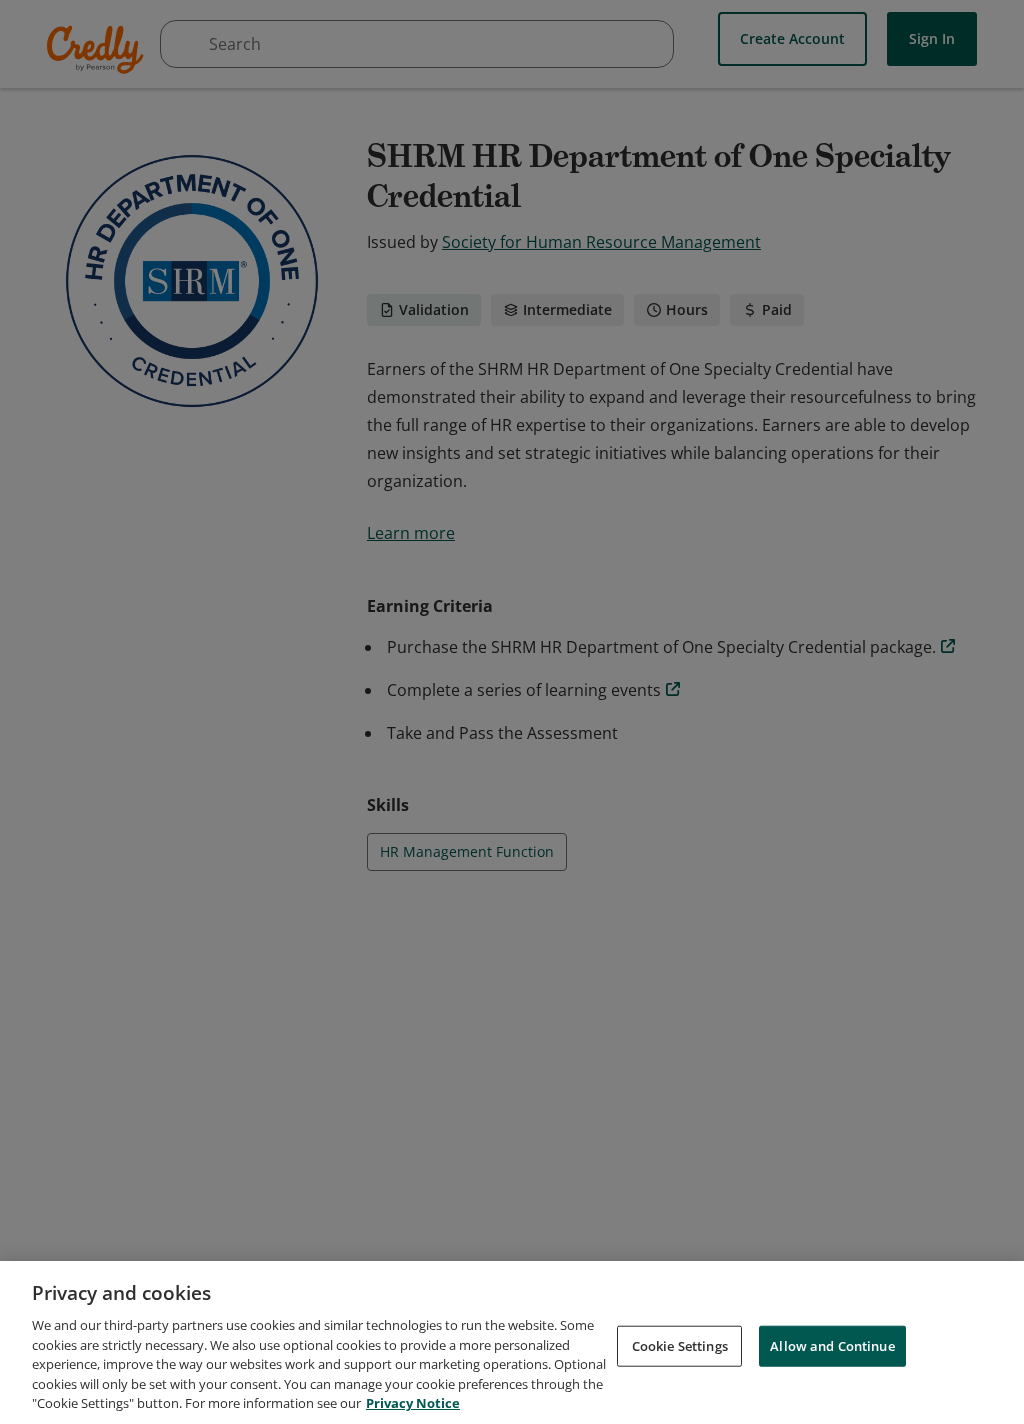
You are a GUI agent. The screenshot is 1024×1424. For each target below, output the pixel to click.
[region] (512, 1342)
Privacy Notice (413, 1403)
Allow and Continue (832, 1345)
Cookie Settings (680, 1345)
